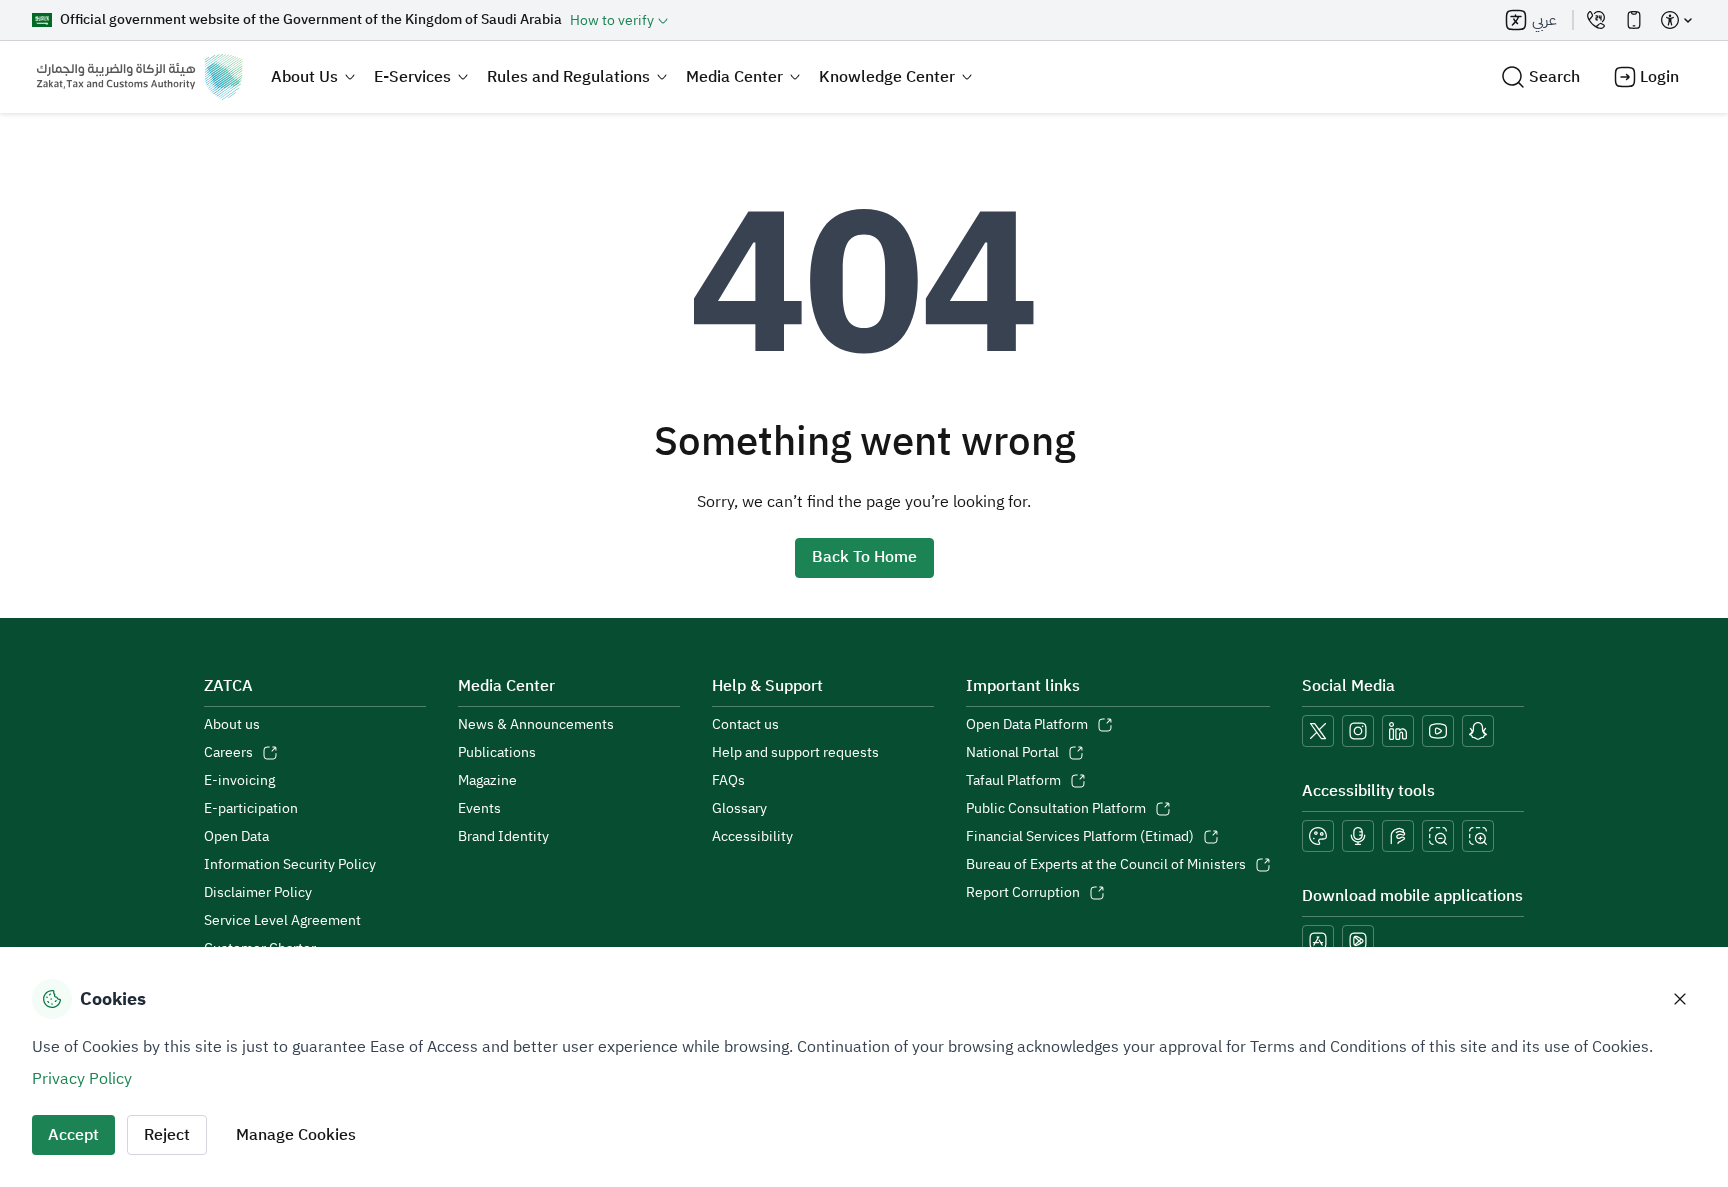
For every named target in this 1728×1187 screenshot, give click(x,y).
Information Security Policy (290, 865)
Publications (497, 753)
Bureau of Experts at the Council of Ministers (1106, 865)
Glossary (739, 809)
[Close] (1680, 999)
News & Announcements (536, 725)
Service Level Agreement (282, 921)
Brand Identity (503, 837)
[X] (1318, 731)
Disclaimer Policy (258, 893)
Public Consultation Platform (1056, 809)
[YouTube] (1438, 731)
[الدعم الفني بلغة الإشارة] (1398, 836)
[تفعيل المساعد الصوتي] (1358, 836)
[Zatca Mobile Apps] (1634, 20)
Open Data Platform (1027, 725)
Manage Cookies (296, 1135)
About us (232, 725)
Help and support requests (795, 753)
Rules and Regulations (568, 77)
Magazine (487, 781)
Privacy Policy (82, 1079)
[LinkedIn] (1398, 731)
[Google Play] (1358, 941)
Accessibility (752, 837)
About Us (304, 77)
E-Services (412, 77)
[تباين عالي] (1318, 836)
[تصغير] (1438, 836)
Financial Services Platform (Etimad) (1080, 837)
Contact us (745, 725)
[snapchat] (1478, 731)
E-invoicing (239, 781)
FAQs (728, 781)
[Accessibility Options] (1676, 20)
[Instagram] (1358, 731)
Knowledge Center (887, 77)
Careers (228, 753)
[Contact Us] (1596, 20)
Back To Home (864, 557)
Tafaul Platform (1013, 781)
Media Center (734, 77)
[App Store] (1318, 941)
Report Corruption (1023, 893)
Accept (73, 1135)
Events (479, 809)
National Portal (1012, 753)
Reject (167, 1135)
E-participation (251, 809)
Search (1554, 77)
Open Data (236, 837)
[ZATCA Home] (139, 77)
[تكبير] (1478, 836)
